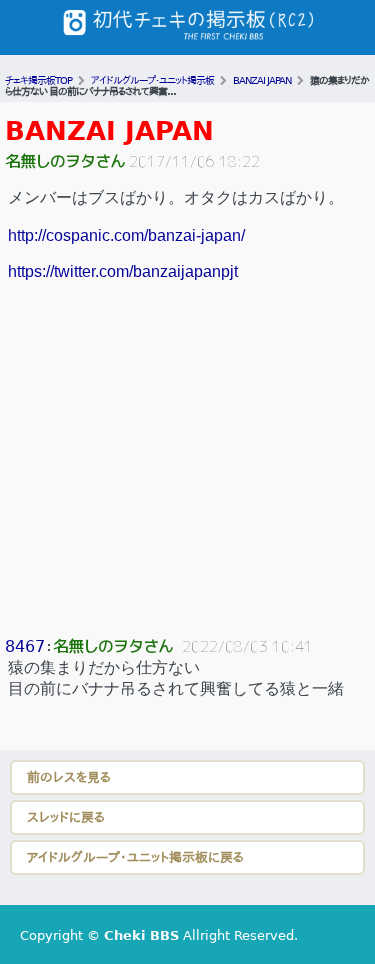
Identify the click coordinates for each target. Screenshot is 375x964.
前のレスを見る (69, 777)
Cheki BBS (141, 935)
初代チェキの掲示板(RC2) (188, 27)
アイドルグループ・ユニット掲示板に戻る (135, 857)
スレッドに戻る (66, 817)
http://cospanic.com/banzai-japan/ (126, 235)
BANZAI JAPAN (109, 131)
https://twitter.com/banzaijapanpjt (123, 271)
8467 (25, 646)
